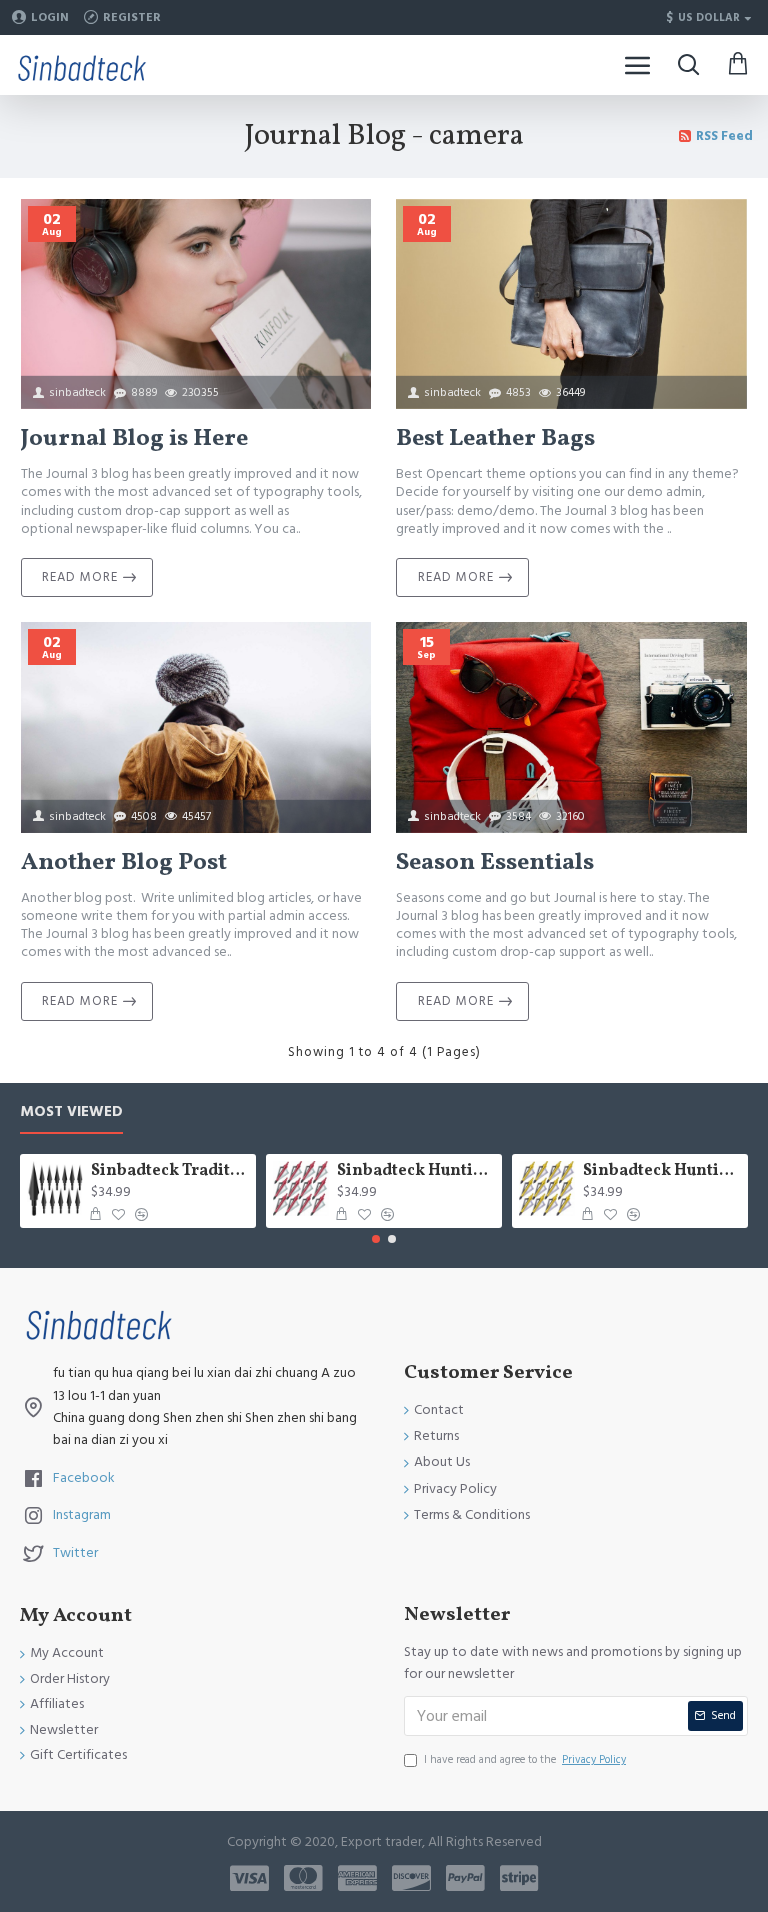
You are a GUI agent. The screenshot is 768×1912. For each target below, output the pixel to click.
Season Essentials (495, 863)
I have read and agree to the (525, 1759)
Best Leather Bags (495, 439)
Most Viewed (71, 1112)
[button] (376, 1239)
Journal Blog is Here (134, 439)
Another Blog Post (124, 863)
